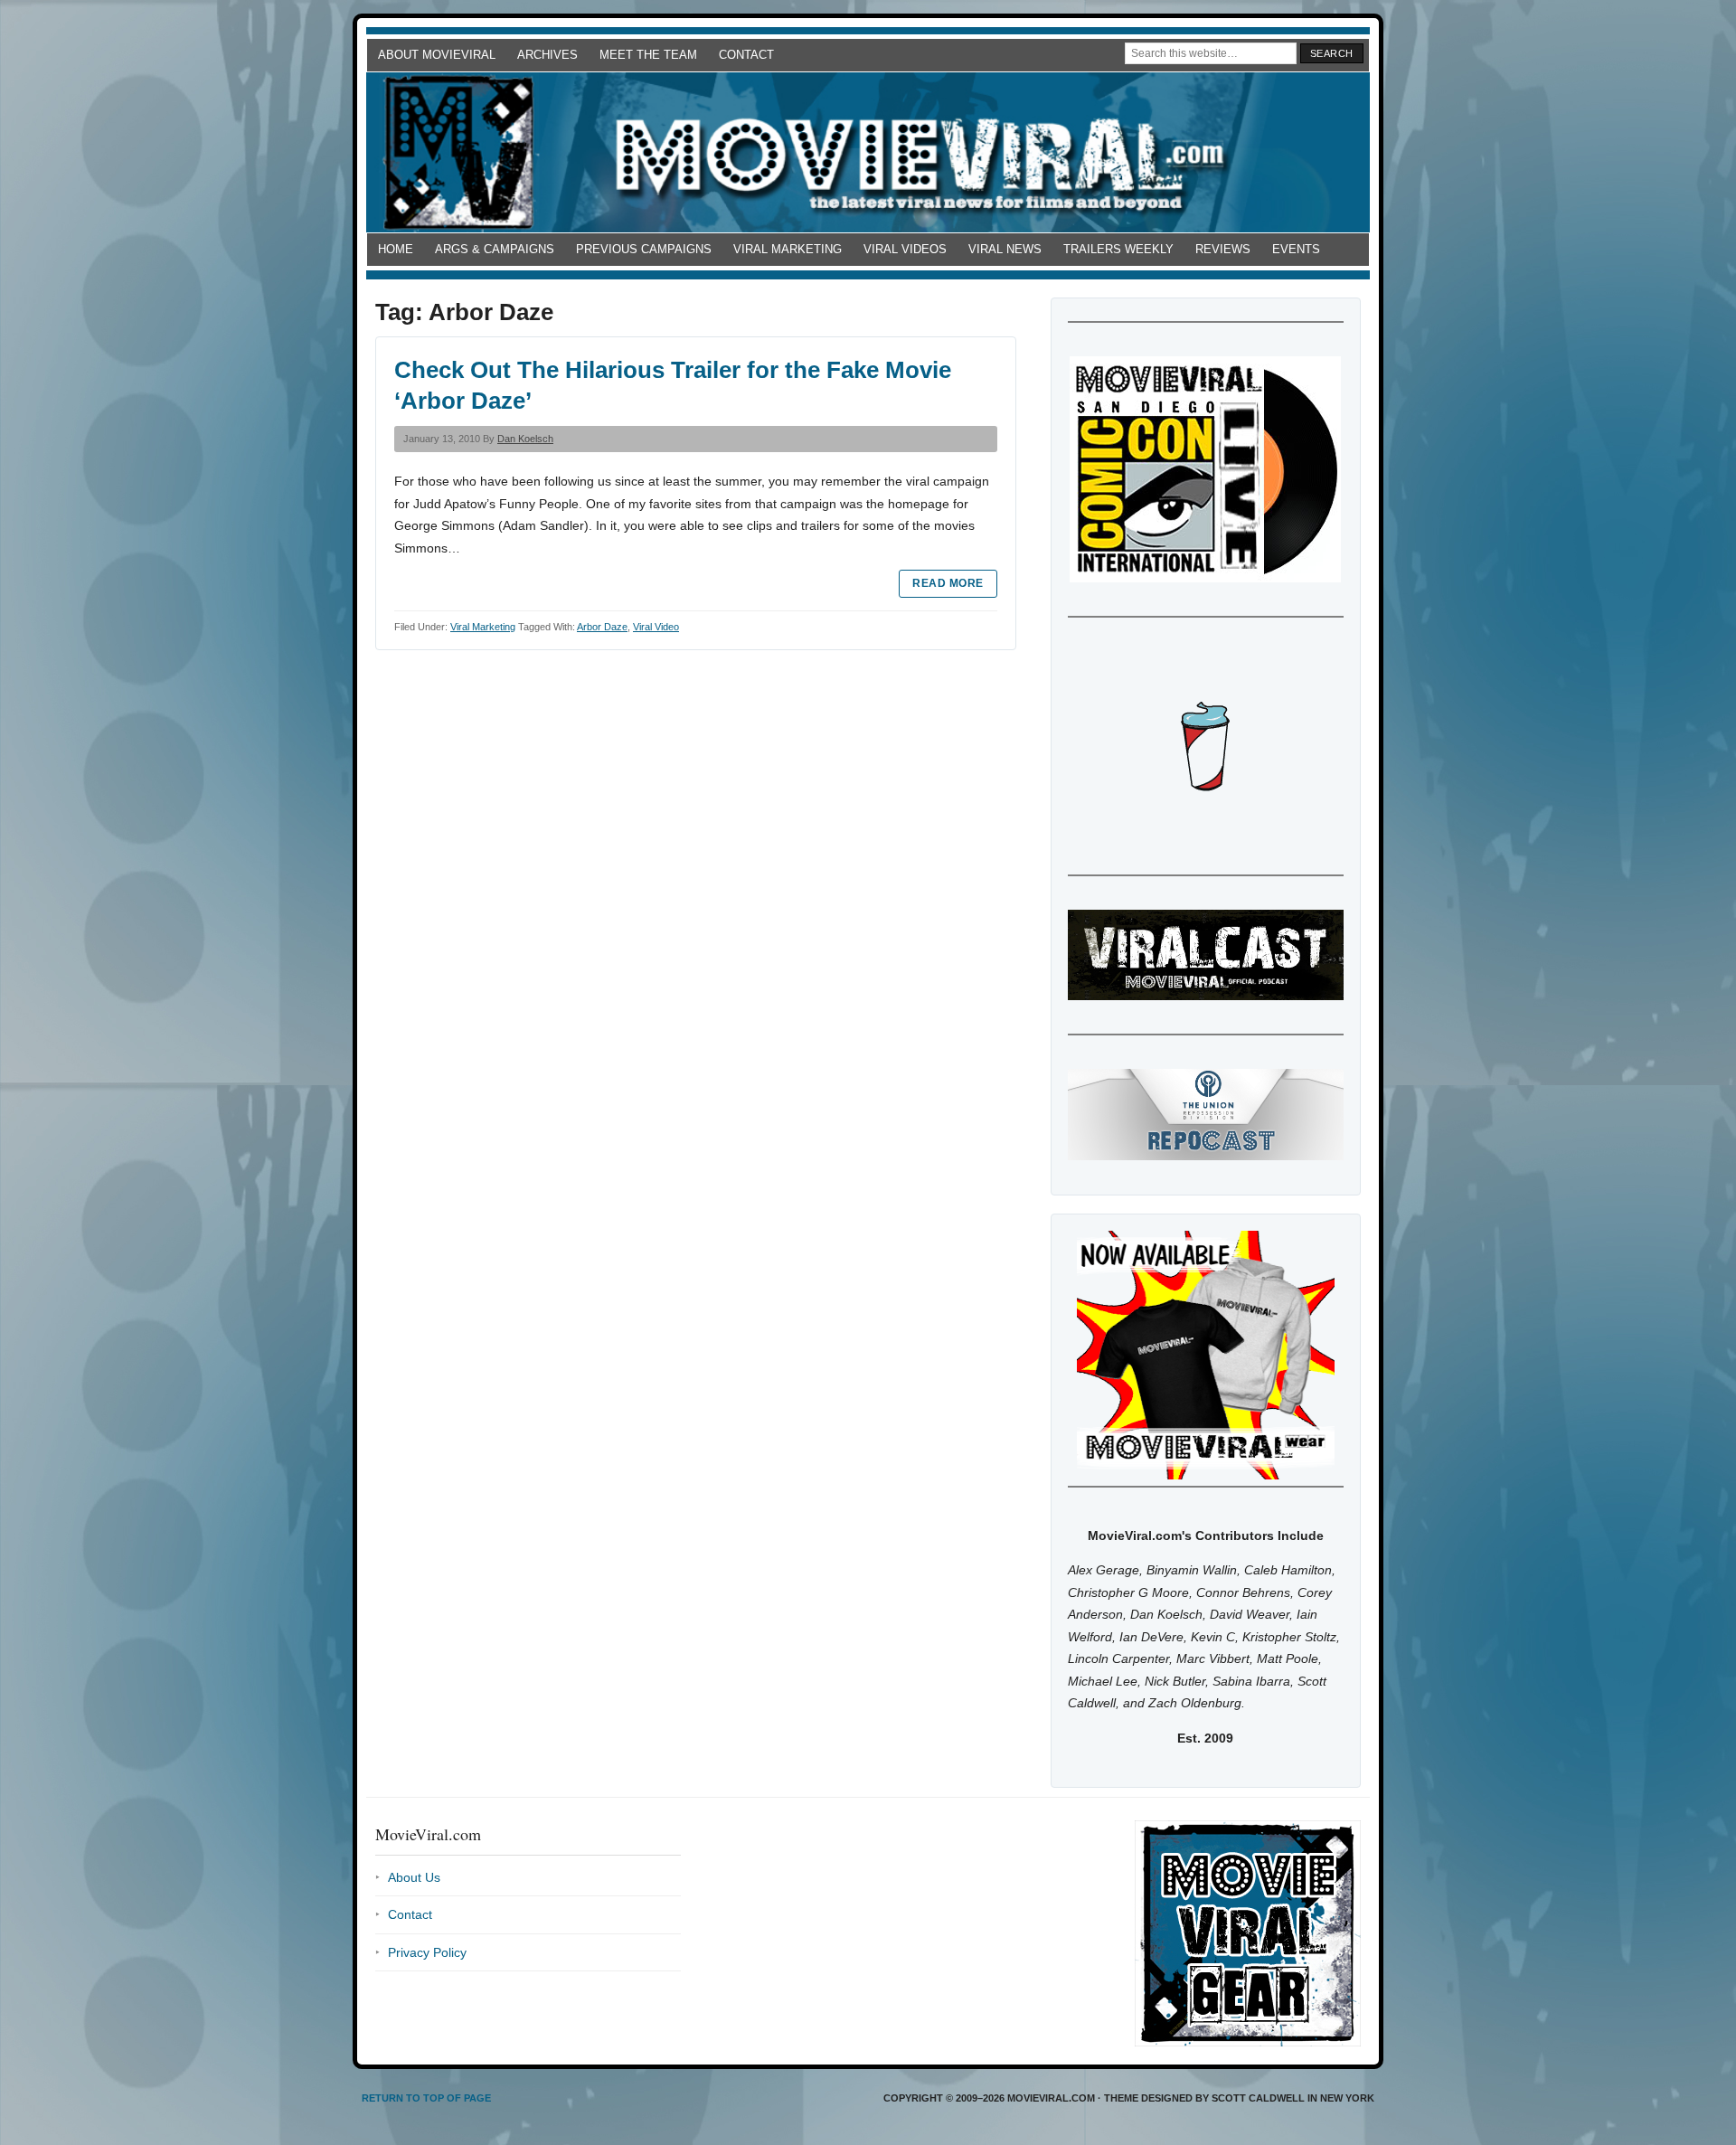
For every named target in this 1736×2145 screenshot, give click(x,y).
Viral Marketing (788, 249)
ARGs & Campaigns (495, 249)
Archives (547, 55)
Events (1296, 249)
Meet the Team (648, 55)
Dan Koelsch (525, 439)
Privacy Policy (427, 1952)
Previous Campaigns (644, 249)
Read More (948, 583)
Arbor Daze (602, 627)
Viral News (1005, 249)
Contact (746, 55)
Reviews (1223, 249)
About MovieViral (437, 55)
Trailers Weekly (1118, 249)
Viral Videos (905, 249)
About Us (414, 1877)
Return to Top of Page (426, 2098)
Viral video (656, 627)
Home (396, 249)
